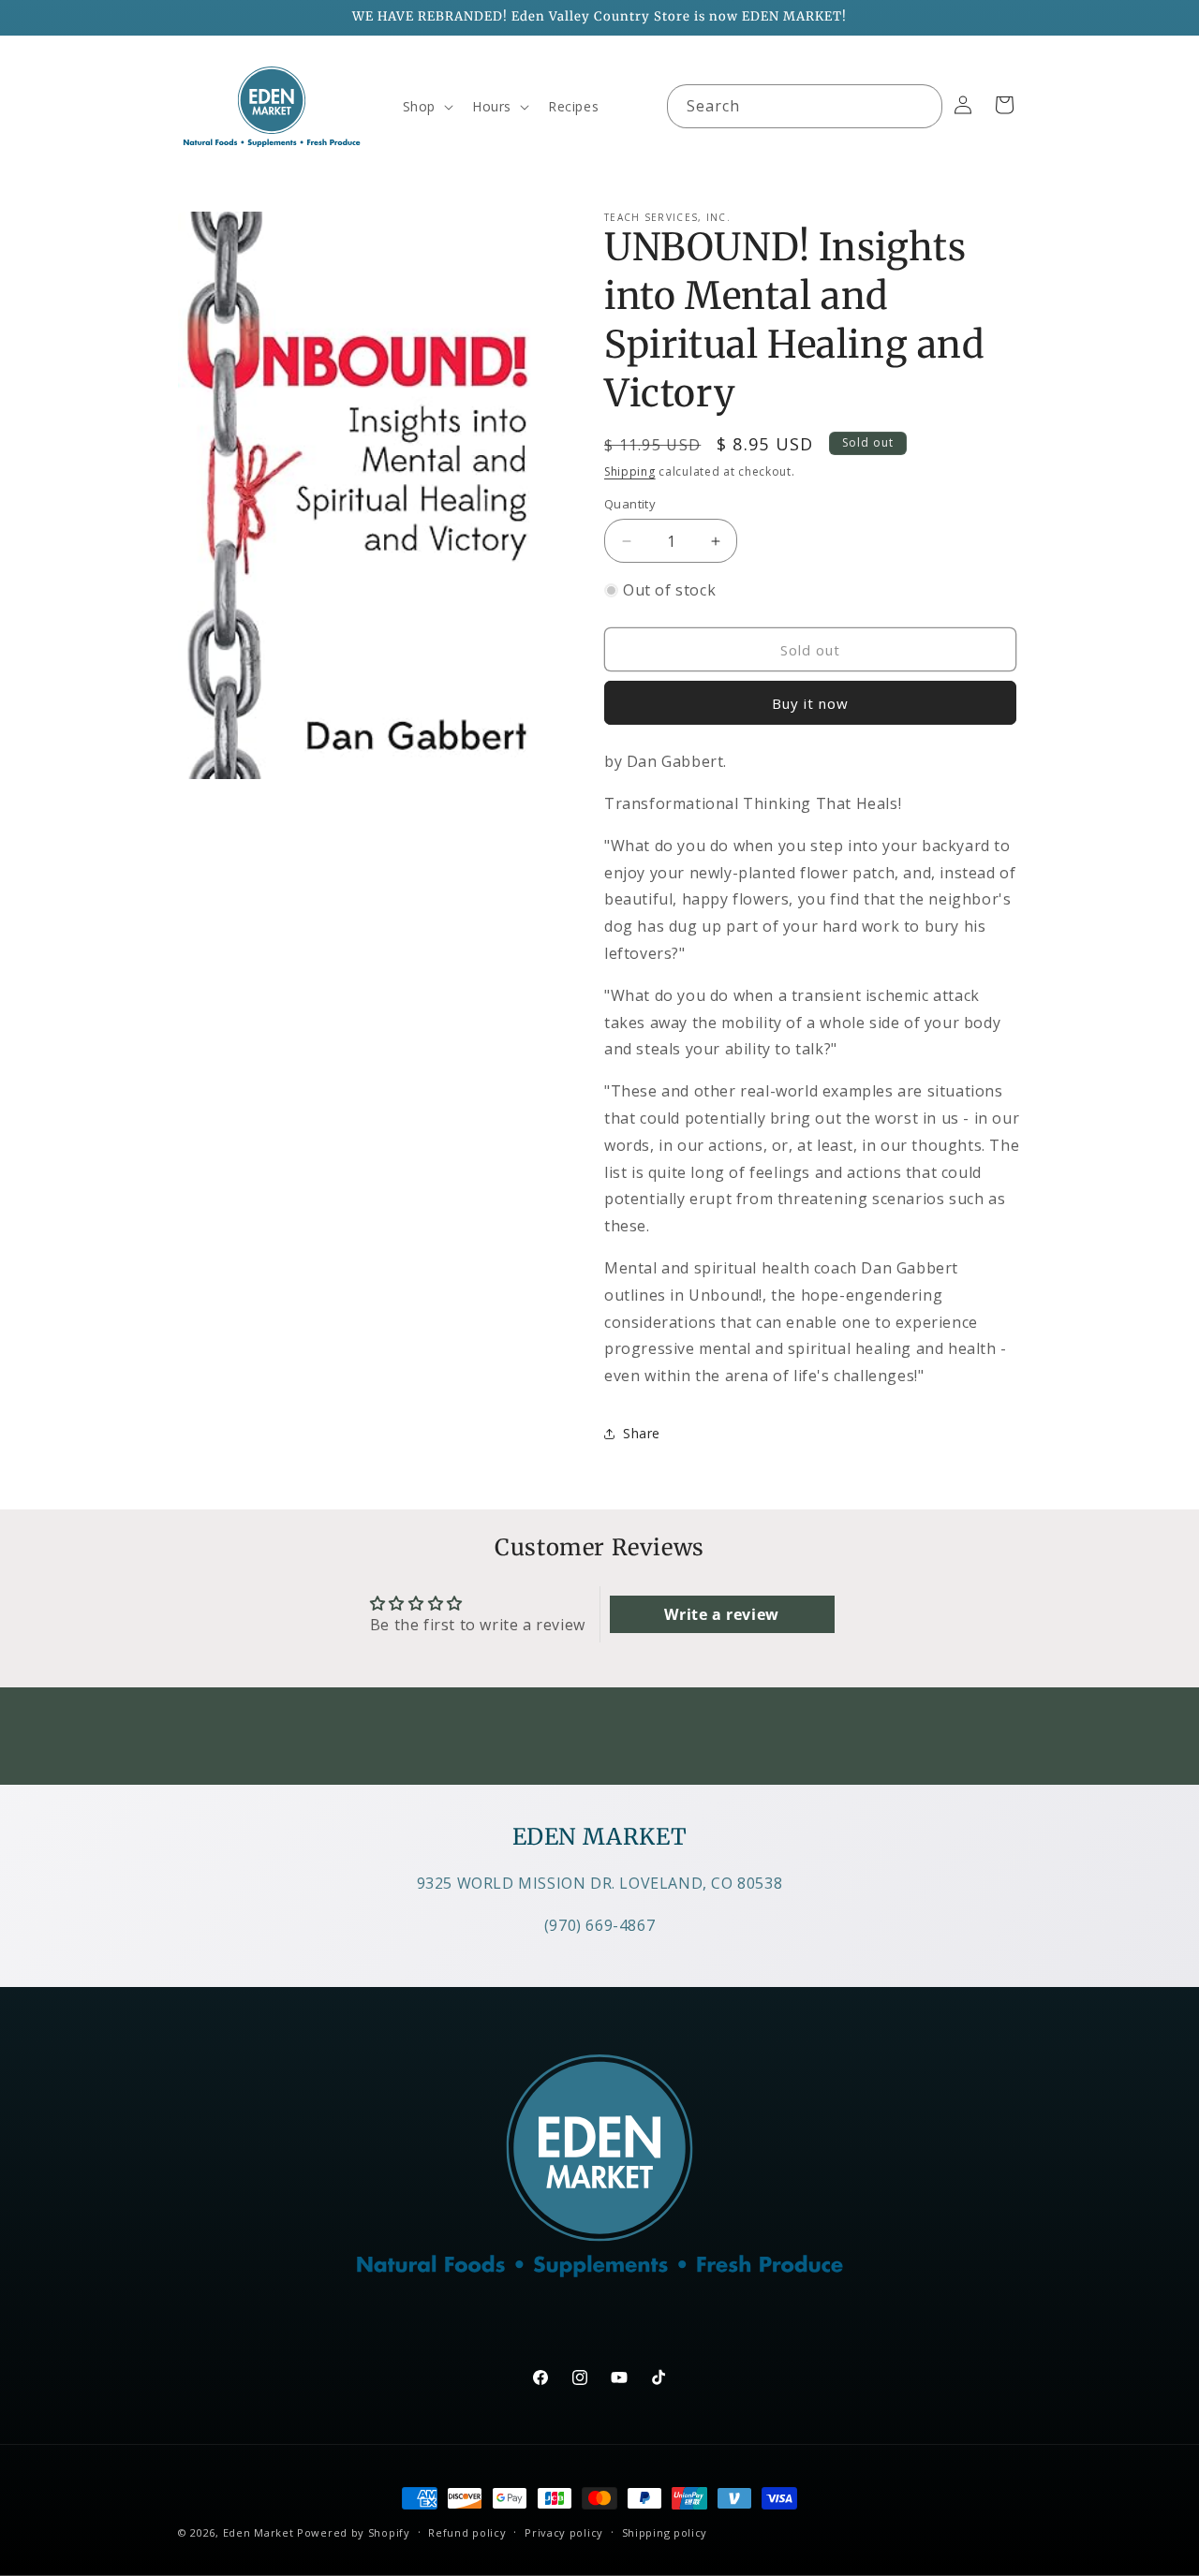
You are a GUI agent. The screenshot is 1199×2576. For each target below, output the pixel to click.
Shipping (630, 471)
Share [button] (642, 1433)
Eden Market (259, 2532)
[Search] (921, 106)
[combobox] (805, 106)
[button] (426, 107)
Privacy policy (564, 2532)
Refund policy (467, 2532)
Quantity (630, 504)
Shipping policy (665, 2532)
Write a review (721, 1614)
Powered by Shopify (354, 2532)
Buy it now (810, 703)
